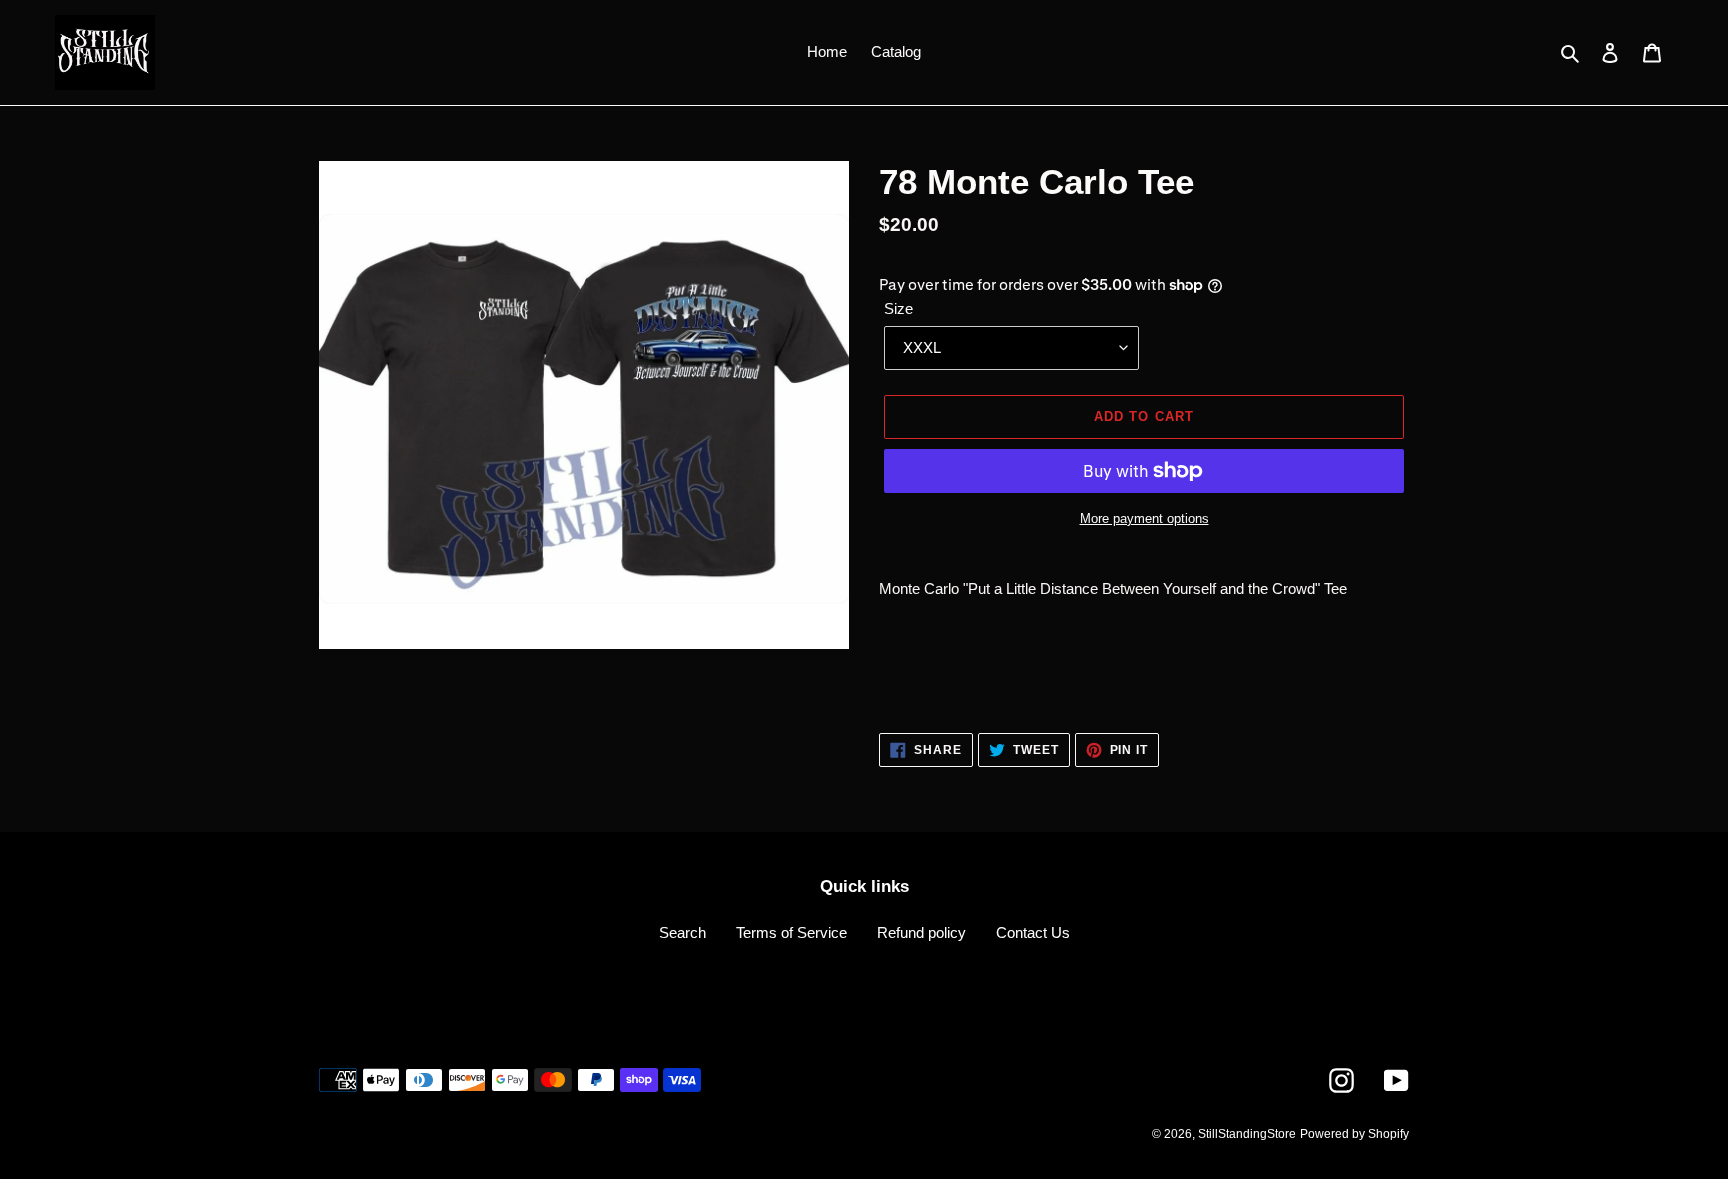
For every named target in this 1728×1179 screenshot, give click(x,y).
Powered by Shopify (1354, 1134)
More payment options (1144, 518)
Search (682, 932)
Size (898, 308)
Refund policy (921, 932)
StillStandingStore (1247, 1134)
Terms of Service (791, 932)
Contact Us (1033, 932)
